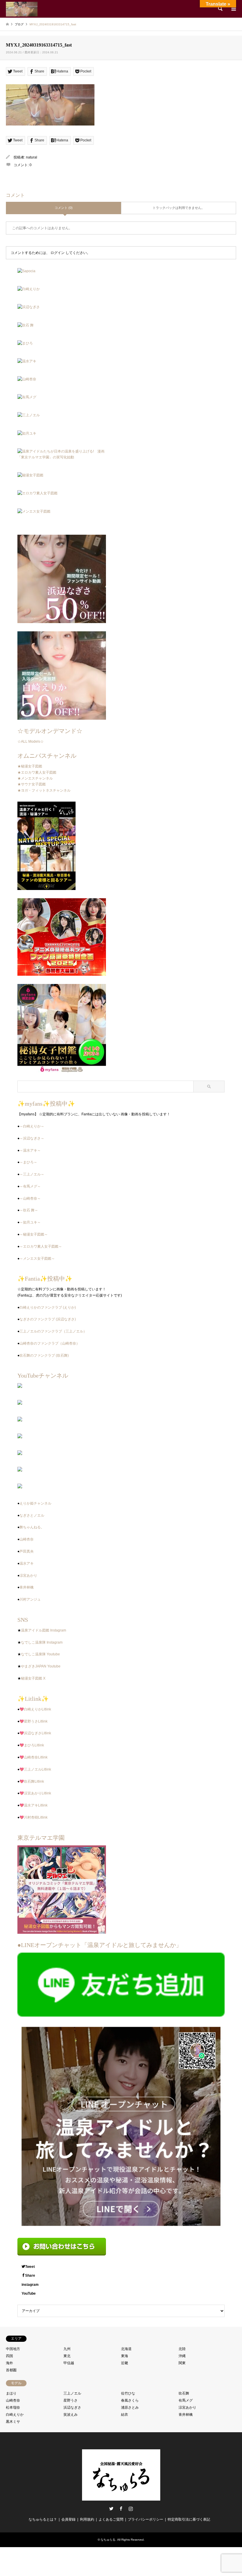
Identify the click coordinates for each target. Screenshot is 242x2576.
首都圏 (11, 2370)
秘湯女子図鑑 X (33, 1678)
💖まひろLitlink (32, 1745)
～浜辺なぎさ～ (32, 1138)
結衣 (125, 2415)
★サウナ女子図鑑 (32, 784)
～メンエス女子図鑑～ (37, 1259)
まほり (11, 2393)
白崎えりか (15, 2415)
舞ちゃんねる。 (32, 1527)
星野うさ (71, 2400)
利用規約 (87, 2519)
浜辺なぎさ (72, 2407)
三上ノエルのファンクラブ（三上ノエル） (53, 1331)
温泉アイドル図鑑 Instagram (44, 1630)
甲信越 (69, 2363)
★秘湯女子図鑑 (30, 766)
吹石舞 (184, 2393)
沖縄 (182, 2356)
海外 (9, 2363)
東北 (67, 2356)
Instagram (131, 2509)
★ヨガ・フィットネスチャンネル (44, 790)
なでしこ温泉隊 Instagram (42, 1642)
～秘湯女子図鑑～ (34, 1234)
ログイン (58, 253)
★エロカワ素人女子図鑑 (37, 772)
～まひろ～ (28, 1162)
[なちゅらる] (22, 9)
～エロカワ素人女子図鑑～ (41, 1246)
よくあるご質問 (111, 2519)
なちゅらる (108, 2540)
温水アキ (27, 1563)
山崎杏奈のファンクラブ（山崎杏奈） (50, 1343)
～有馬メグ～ (30, 1186)
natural (32, 157)
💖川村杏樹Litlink (33, 1817)
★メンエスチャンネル (35, 778)
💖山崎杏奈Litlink (33, 1757)
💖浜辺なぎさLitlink (35, 1733)
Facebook (121, 2509)
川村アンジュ (30, 1599)
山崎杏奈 (27, 1539)
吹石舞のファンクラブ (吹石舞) (44, 1355)
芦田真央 (27, 1551)
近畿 (125, 2363)
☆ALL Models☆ (31, 742)
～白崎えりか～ (32, 1126)
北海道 (126, 2349)
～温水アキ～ (30, 1150)
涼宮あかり (28, 1576)
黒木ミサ (13, 2422)
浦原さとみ (130, 2407)
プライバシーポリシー (145, 2519)
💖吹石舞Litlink (32, 1781)
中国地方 (13, 2349)
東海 (125, 2356)
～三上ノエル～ (32, 1174)
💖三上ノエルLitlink (35, 1769)
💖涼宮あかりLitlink (35, 1793)
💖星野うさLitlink (33, 1721)
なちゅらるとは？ (43, 2519)
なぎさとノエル (32, 1515)
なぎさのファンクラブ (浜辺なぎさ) (48, 1319)
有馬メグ (186, 2400)
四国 (9, 2356)
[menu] (233, 9)
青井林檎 (27, 1587)
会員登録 (68, 2519)
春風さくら (130, 2400)
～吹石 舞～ (29, 1210)
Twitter (111, 2509)
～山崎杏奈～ (30, 1198)
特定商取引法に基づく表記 (189, 2519)
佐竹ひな (128, 2393)
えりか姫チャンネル (35, 1503)
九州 (67, 2349)
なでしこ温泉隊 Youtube (40, 1654)
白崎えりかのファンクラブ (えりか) (48, 1307)
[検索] (220, 9)
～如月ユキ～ (30, 1222)
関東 (182, 2363)
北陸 (182, 2349)
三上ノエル (72, 2393)
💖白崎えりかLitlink (35, 1709)
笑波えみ (71, 2415)
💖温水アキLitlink (33, 1805)
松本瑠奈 (13, 2407)
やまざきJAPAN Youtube (41, 1666)
